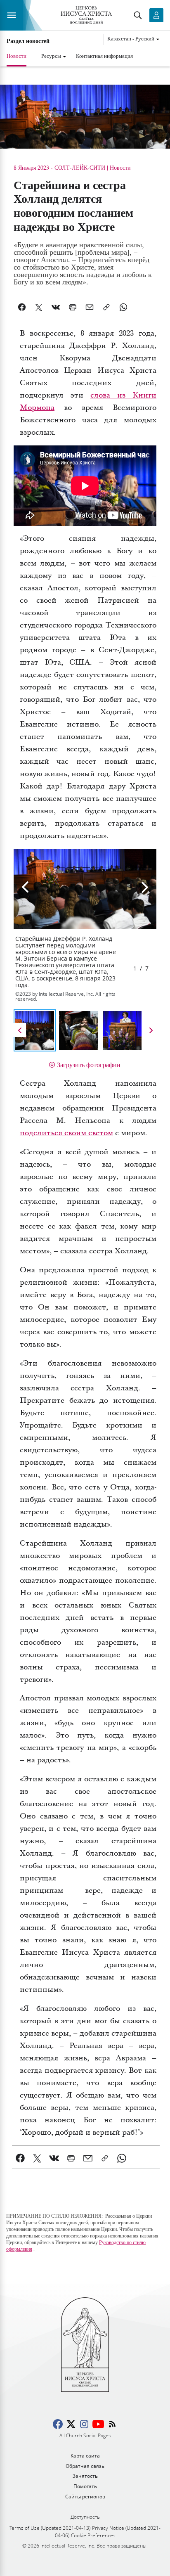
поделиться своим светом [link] (66, 1133)
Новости (17, 56)
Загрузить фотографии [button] (89, 1064)
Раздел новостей (28, 41)
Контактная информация (104, 56)
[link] (20, 2158)
